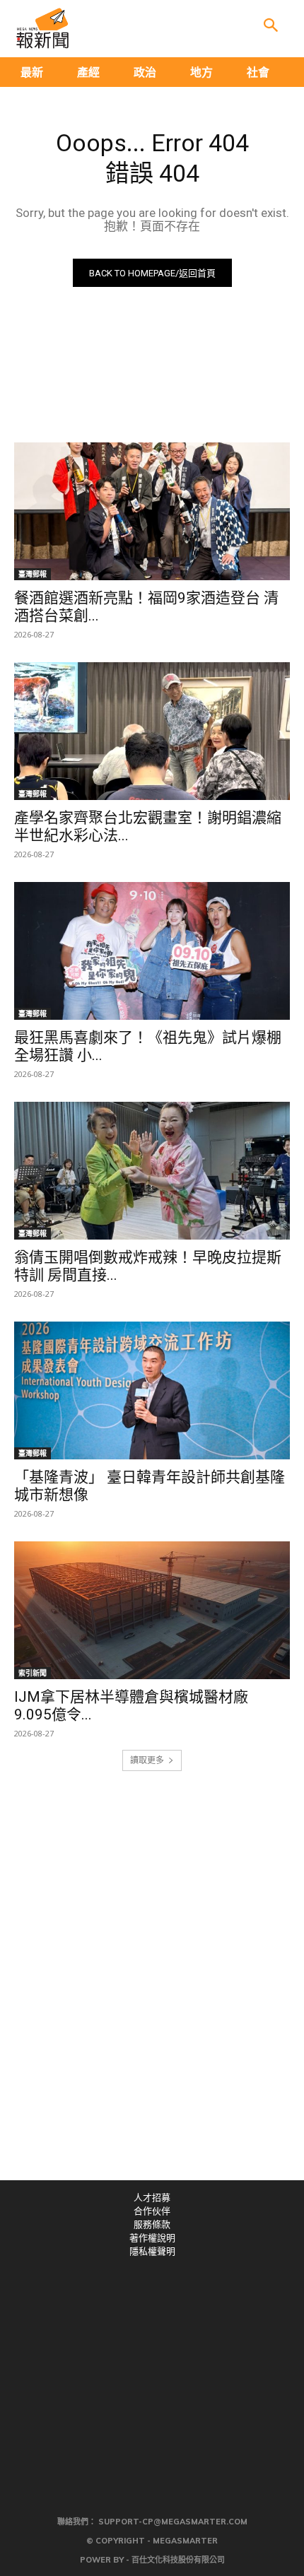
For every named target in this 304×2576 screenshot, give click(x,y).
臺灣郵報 (33, 574)
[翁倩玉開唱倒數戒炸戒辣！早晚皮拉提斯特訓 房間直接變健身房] (152, 1171)
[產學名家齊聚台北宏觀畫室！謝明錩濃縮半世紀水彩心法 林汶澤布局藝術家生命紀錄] (152, 731)
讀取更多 (147, 1760)
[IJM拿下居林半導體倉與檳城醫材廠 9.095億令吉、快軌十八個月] (152, 1610)
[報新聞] (42, 28)
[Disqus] (152, 1985)
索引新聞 (33, 1673)
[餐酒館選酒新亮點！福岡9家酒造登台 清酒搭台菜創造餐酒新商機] (152, 511)
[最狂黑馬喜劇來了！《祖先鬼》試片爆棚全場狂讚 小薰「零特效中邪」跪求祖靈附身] (152, 951)
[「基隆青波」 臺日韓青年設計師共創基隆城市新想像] (152, 1390)
